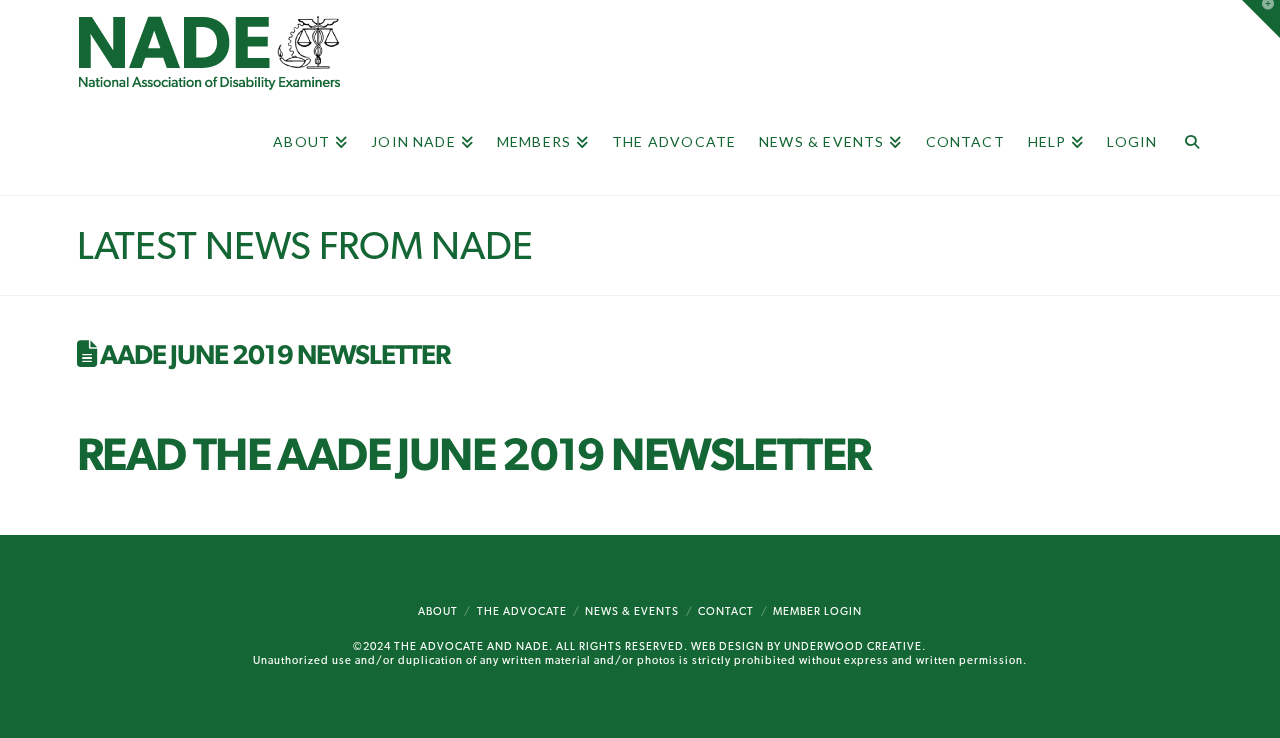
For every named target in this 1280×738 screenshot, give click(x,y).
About (438, 611)
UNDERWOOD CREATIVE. (855, 646)
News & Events (632, 611)
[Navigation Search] (1185, 142)
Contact (726, 611)
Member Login (817, 611)
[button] (1261, 19)
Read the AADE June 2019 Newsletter (474, 454)
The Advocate (522, 611)
